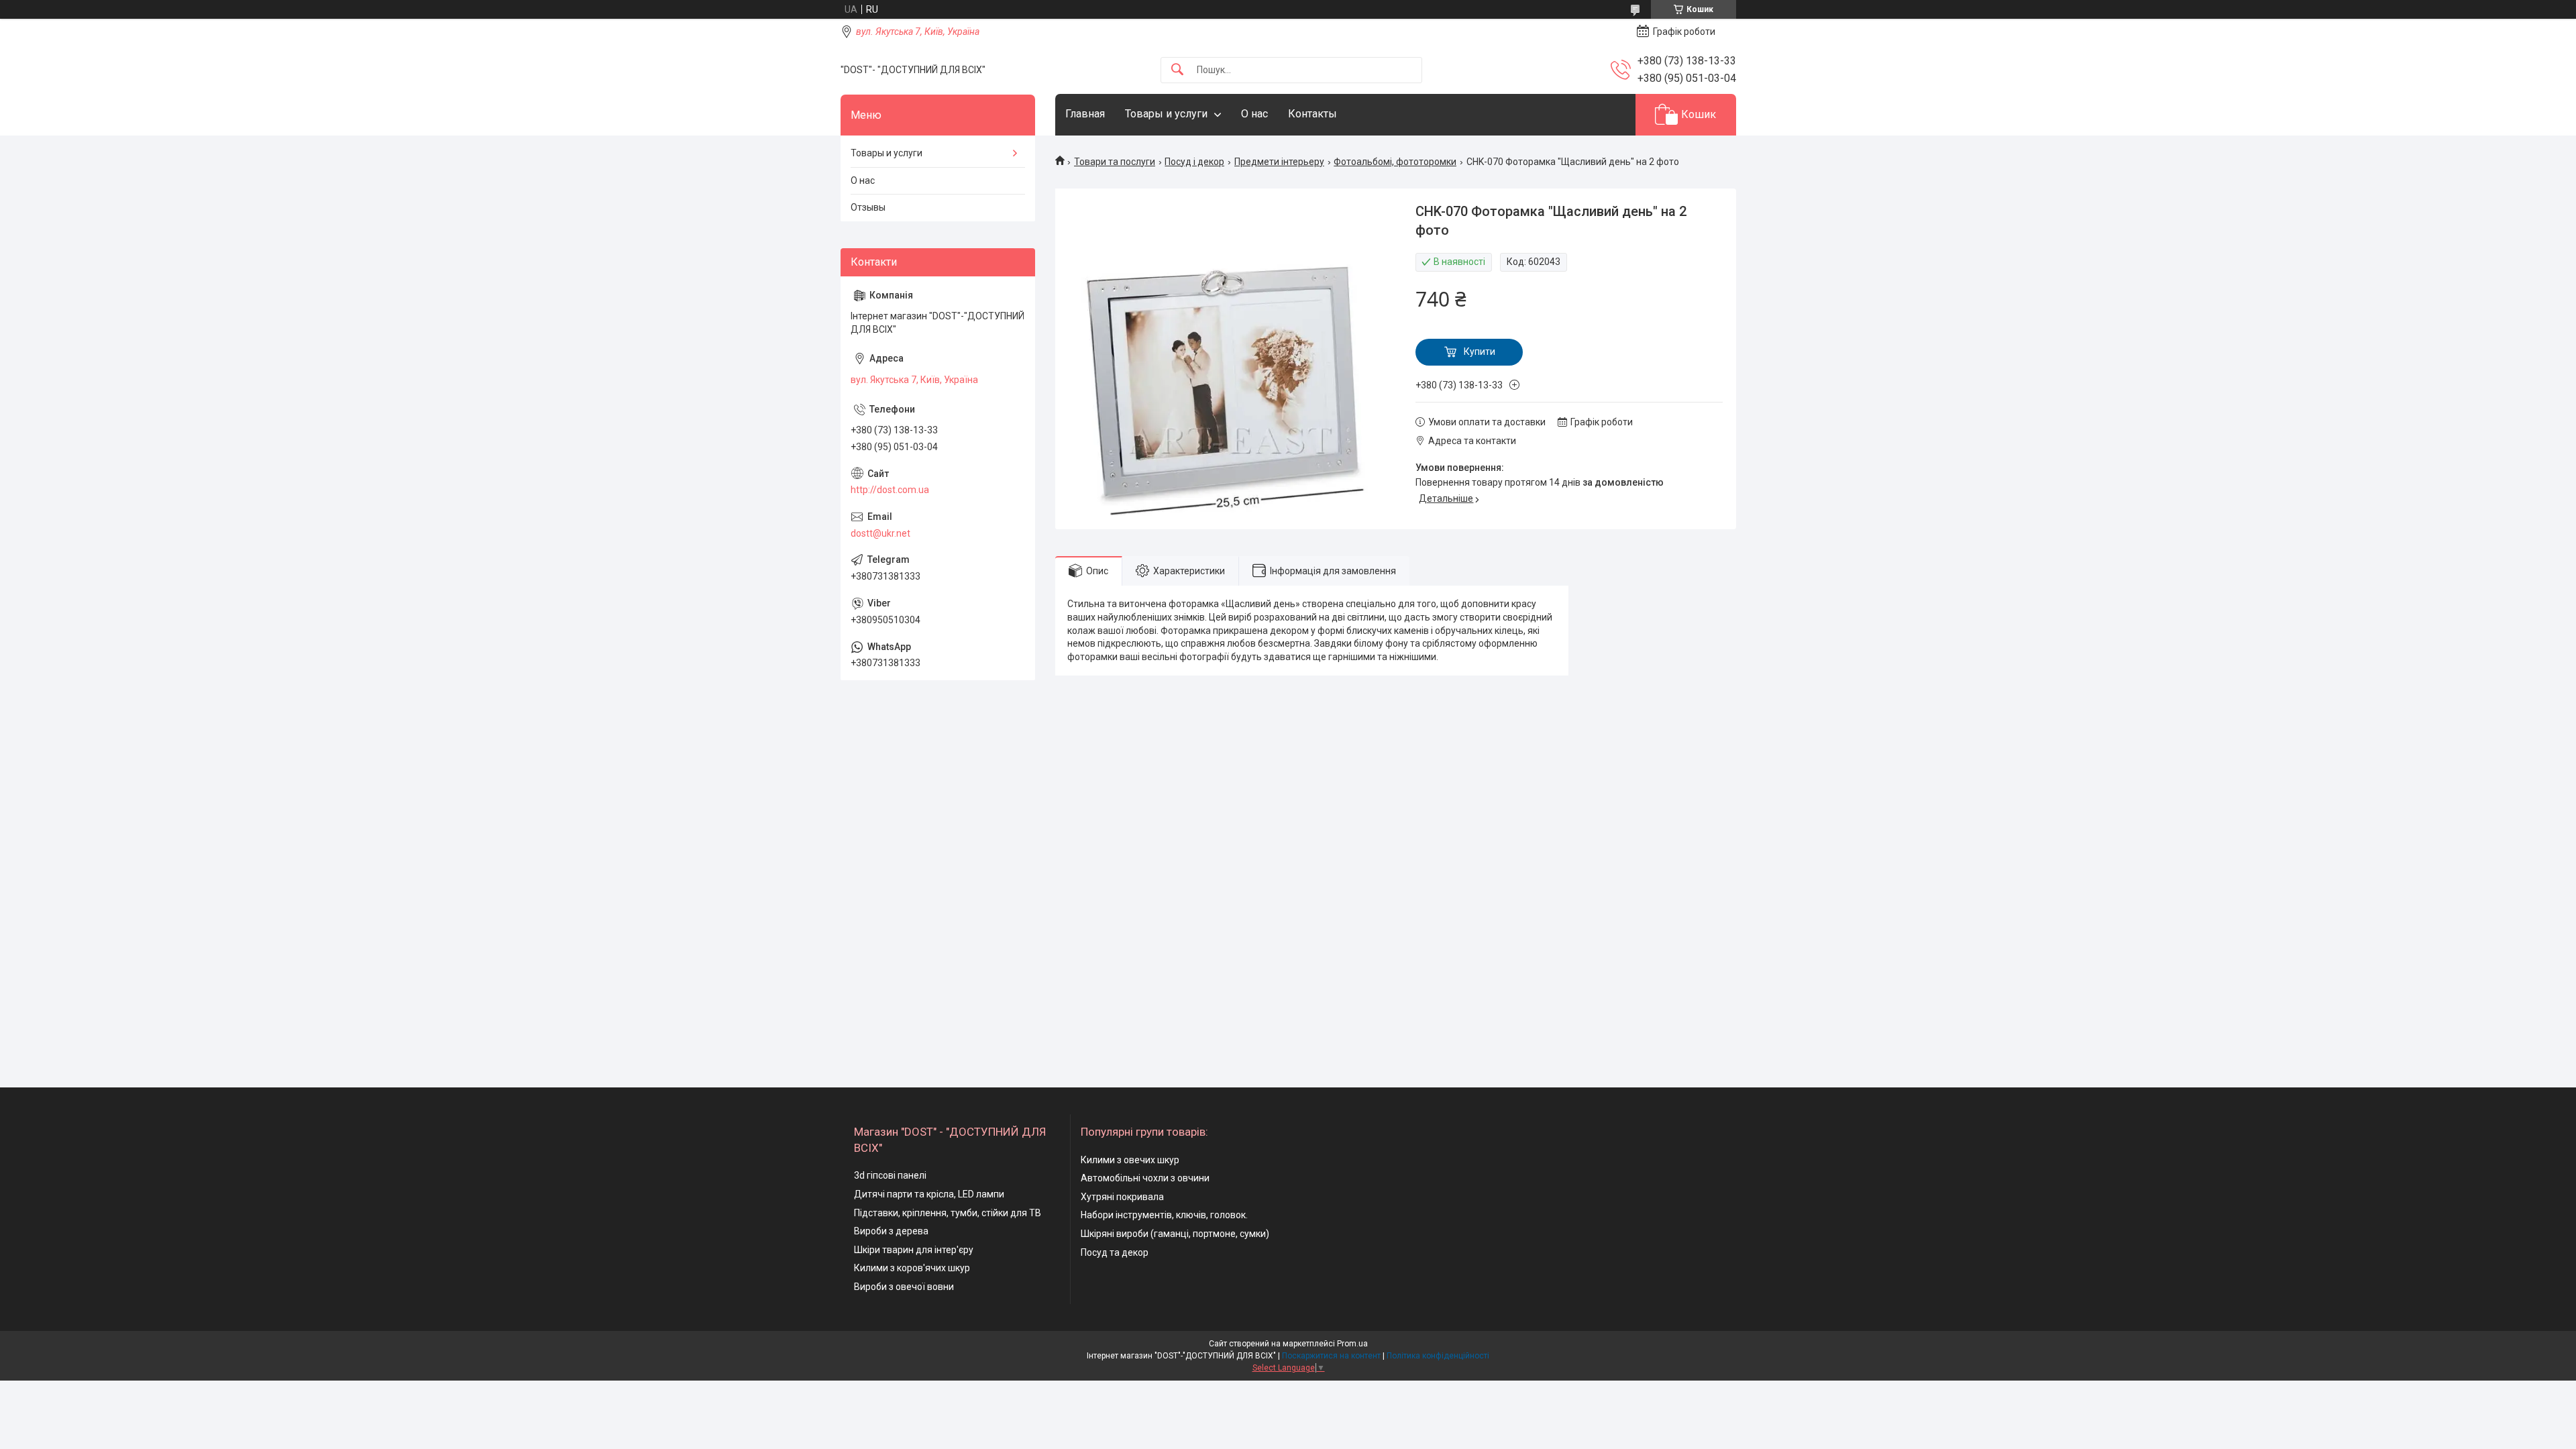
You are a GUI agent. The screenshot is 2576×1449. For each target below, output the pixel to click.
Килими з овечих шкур (1130, 1160)
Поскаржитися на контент (1331, 1356)
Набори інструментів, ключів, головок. (1164, 1215)
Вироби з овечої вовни (904, 1287)
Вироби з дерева (891, 1231)
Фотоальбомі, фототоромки (1395, 162)
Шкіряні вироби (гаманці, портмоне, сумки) (1175, 1234)
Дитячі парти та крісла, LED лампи (929, 1194)
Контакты (1312, 114)
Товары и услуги (1166, 114)
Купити (1480, 352)
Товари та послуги (1115, 162)
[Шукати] (1177, 70)
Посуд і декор (1194, 162)
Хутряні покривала (1122, 1197)
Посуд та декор (1115, 1252)
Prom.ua (1352, 1344)
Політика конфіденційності (1438, 1356)
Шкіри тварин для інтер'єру (914, 1250)
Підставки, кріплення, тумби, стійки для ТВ (948, 1213)
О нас (1254, 114)
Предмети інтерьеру (1279, 162)
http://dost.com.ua (890, 490)
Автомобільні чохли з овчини (1145, 1178)
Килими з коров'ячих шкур (912, 1268)
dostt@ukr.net (880, 533)
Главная (1085, 114)
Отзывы (868, 207)
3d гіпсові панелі (890, 1175)
